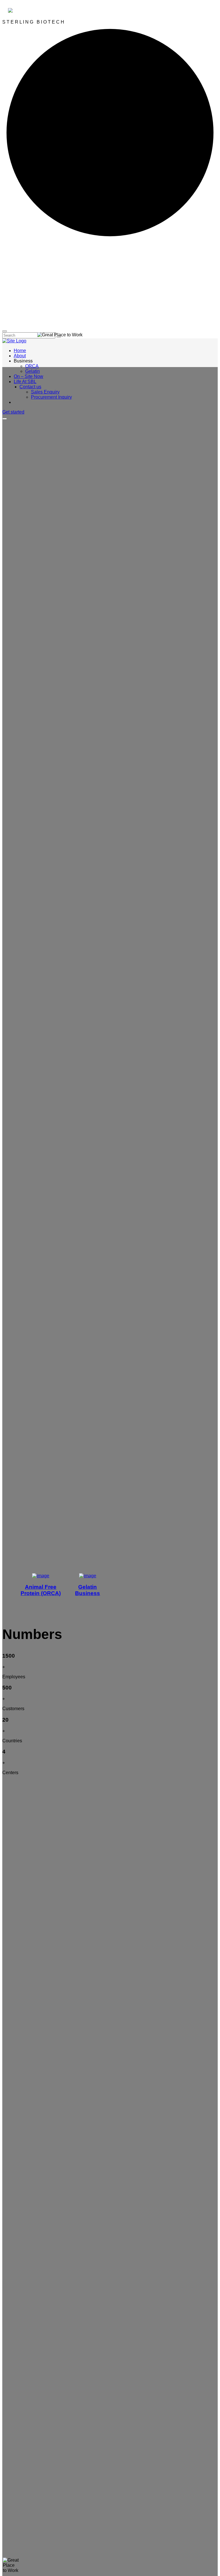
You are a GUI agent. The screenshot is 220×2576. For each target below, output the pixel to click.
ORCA (32, 366)
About (20, 356)
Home (20, 351)
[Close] (5, 331)
